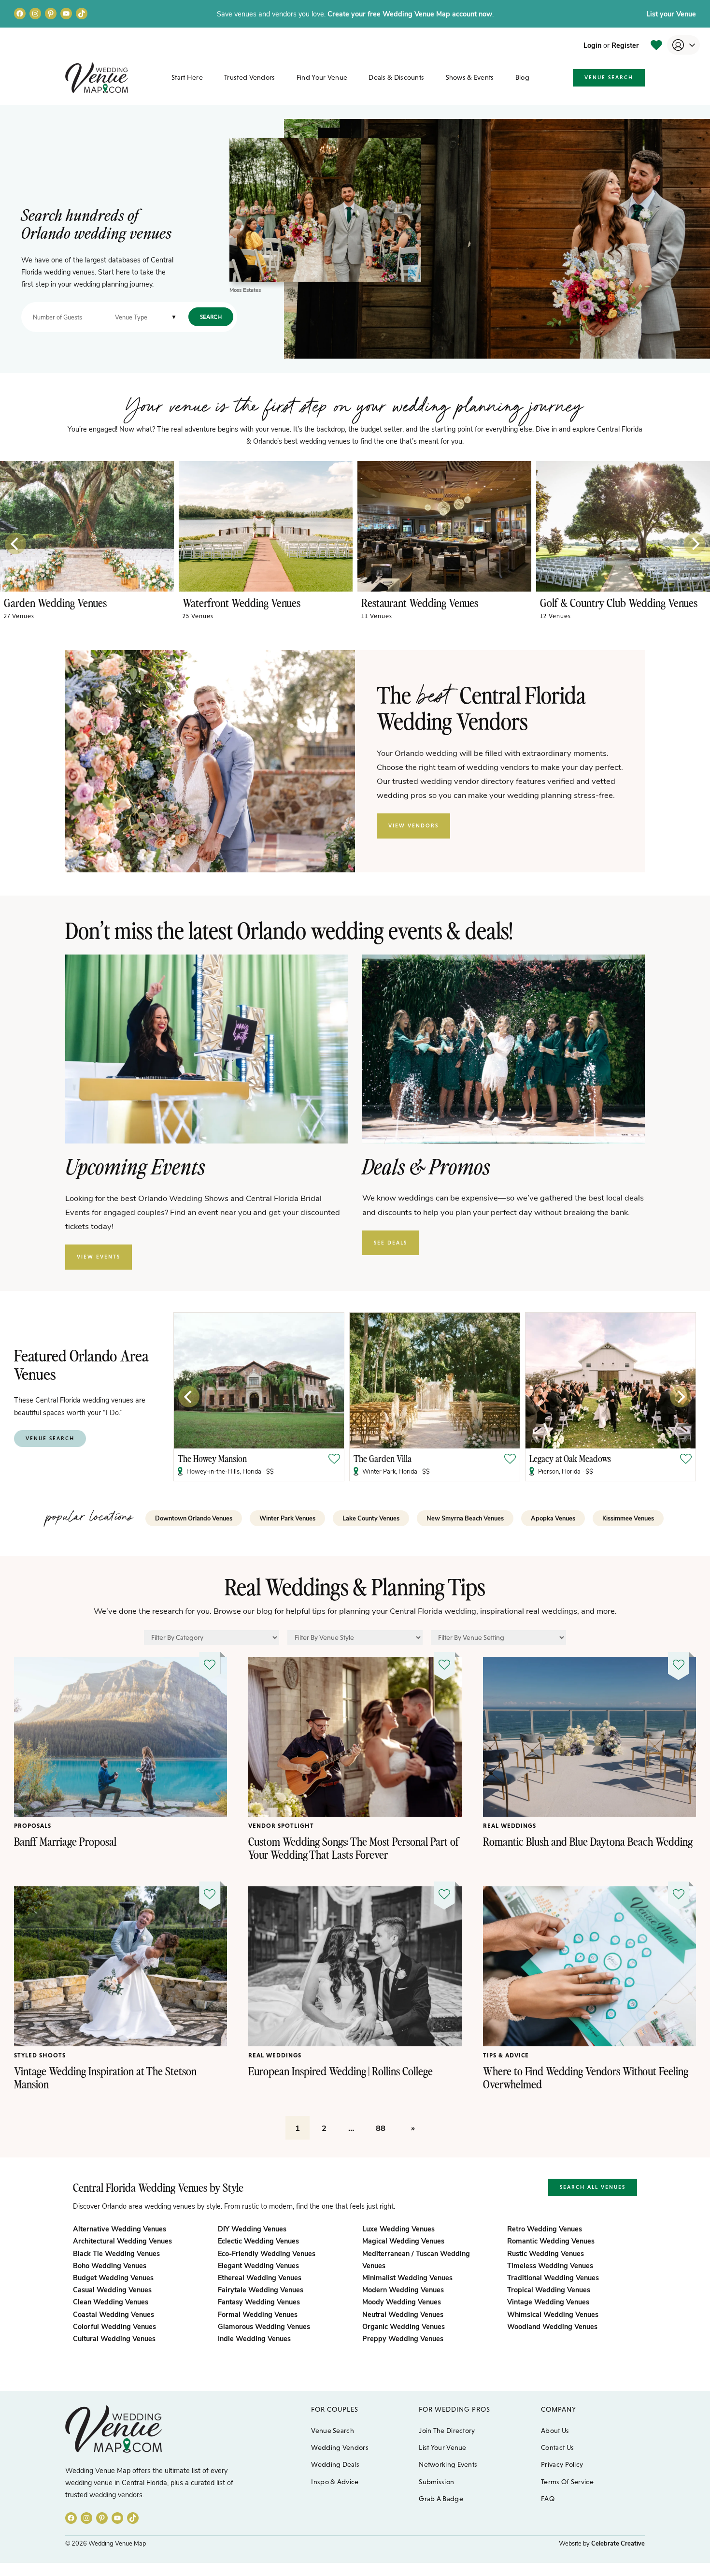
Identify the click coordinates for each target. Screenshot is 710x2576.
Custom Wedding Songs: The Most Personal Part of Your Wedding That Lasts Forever (354, 1848)
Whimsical (553, 2314)
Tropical (549, 2289)
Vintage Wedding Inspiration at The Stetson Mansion (105, 2077)
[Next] (695, 544)
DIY (252, 2229)
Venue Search (609, 77)
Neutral (403, 2314)
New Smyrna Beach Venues (465, 1518)
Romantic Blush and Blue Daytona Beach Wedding (588, 1841)
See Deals (390, 1243)
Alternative (120, 2229)
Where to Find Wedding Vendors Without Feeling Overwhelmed (586, 2077)
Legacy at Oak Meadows (339, 1458)
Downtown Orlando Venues (194, 1518)
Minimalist (407, 2277)
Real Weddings (510, 1826)
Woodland (552, 2326)
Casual (112, 2289)
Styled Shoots (40, 2055)
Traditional (553, 2277)
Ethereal (260, 2277)
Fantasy (259, 2301)
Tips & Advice (506, 2055)
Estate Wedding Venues (54, 602)
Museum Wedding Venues (595, 602)
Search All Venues (593, 2187)
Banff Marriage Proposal (65, 1841)
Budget (113, 2277)
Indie (254, 2338)
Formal (258, 2314)
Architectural (122, 2241)
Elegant (258, 2265)
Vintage (548, 2301)
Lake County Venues (371, 1518)
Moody (402, 2301)
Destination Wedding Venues (422, 602)
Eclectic (258, 2241)
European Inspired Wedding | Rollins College (341, 2071)
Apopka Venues (553, 1518)
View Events (99, 1257)
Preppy (403, 2338)
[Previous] (15, 544)
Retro (545, 2229)
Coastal (114, 2314)
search (211, 317)
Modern (403, 2289)
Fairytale (261, 2289)
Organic (404, 2326)
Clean (111, 2301)
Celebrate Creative (618, 2543)
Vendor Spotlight (281, 1826)
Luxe (398, 2229)
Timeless (550, 2265)
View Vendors (413, 825)
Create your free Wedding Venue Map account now (410, 14)
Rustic (546, 2253)
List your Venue (671, 14)
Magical (403, 2241)
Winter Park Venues (287, 1518)
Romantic (551, 2241)
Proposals (33, 1826)
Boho (110, 2265)
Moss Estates (245, 290)
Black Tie (116, 2253)
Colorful (114, 2326)
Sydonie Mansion (503, 1458)
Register (625, 45)
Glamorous (264, 2326)
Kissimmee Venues (628, 1518)
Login (592, 45)
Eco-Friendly (267, 2253)
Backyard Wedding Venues (240, 602)
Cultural (114, 2338)
